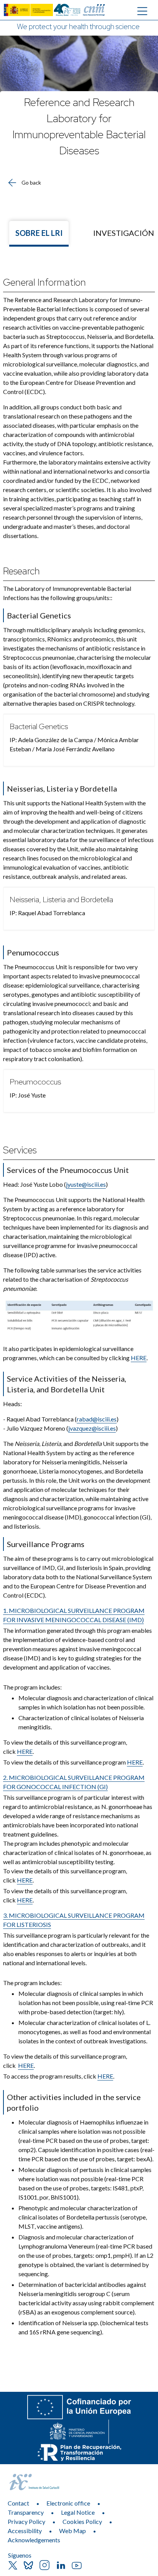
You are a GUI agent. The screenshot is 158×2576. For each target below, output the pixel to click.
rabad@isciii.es (97, 1419)
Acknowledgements (34, 2540)
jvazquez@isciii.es (92, 1428)
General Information (44, 282)
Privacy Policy (26, 2521)
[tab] (39, 234)
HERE (139, 1358)
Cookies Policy (82, 2521)
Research (21, 571)
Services (20, 1150)
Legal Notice (78, 2512)
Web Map (72, 2531)
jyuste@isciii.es (86, 1184)
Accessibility (25, 2531)
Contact (18, 2503)
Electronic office (68, 2503)
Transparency (26, 2512)
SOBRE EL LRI (39, 233)
